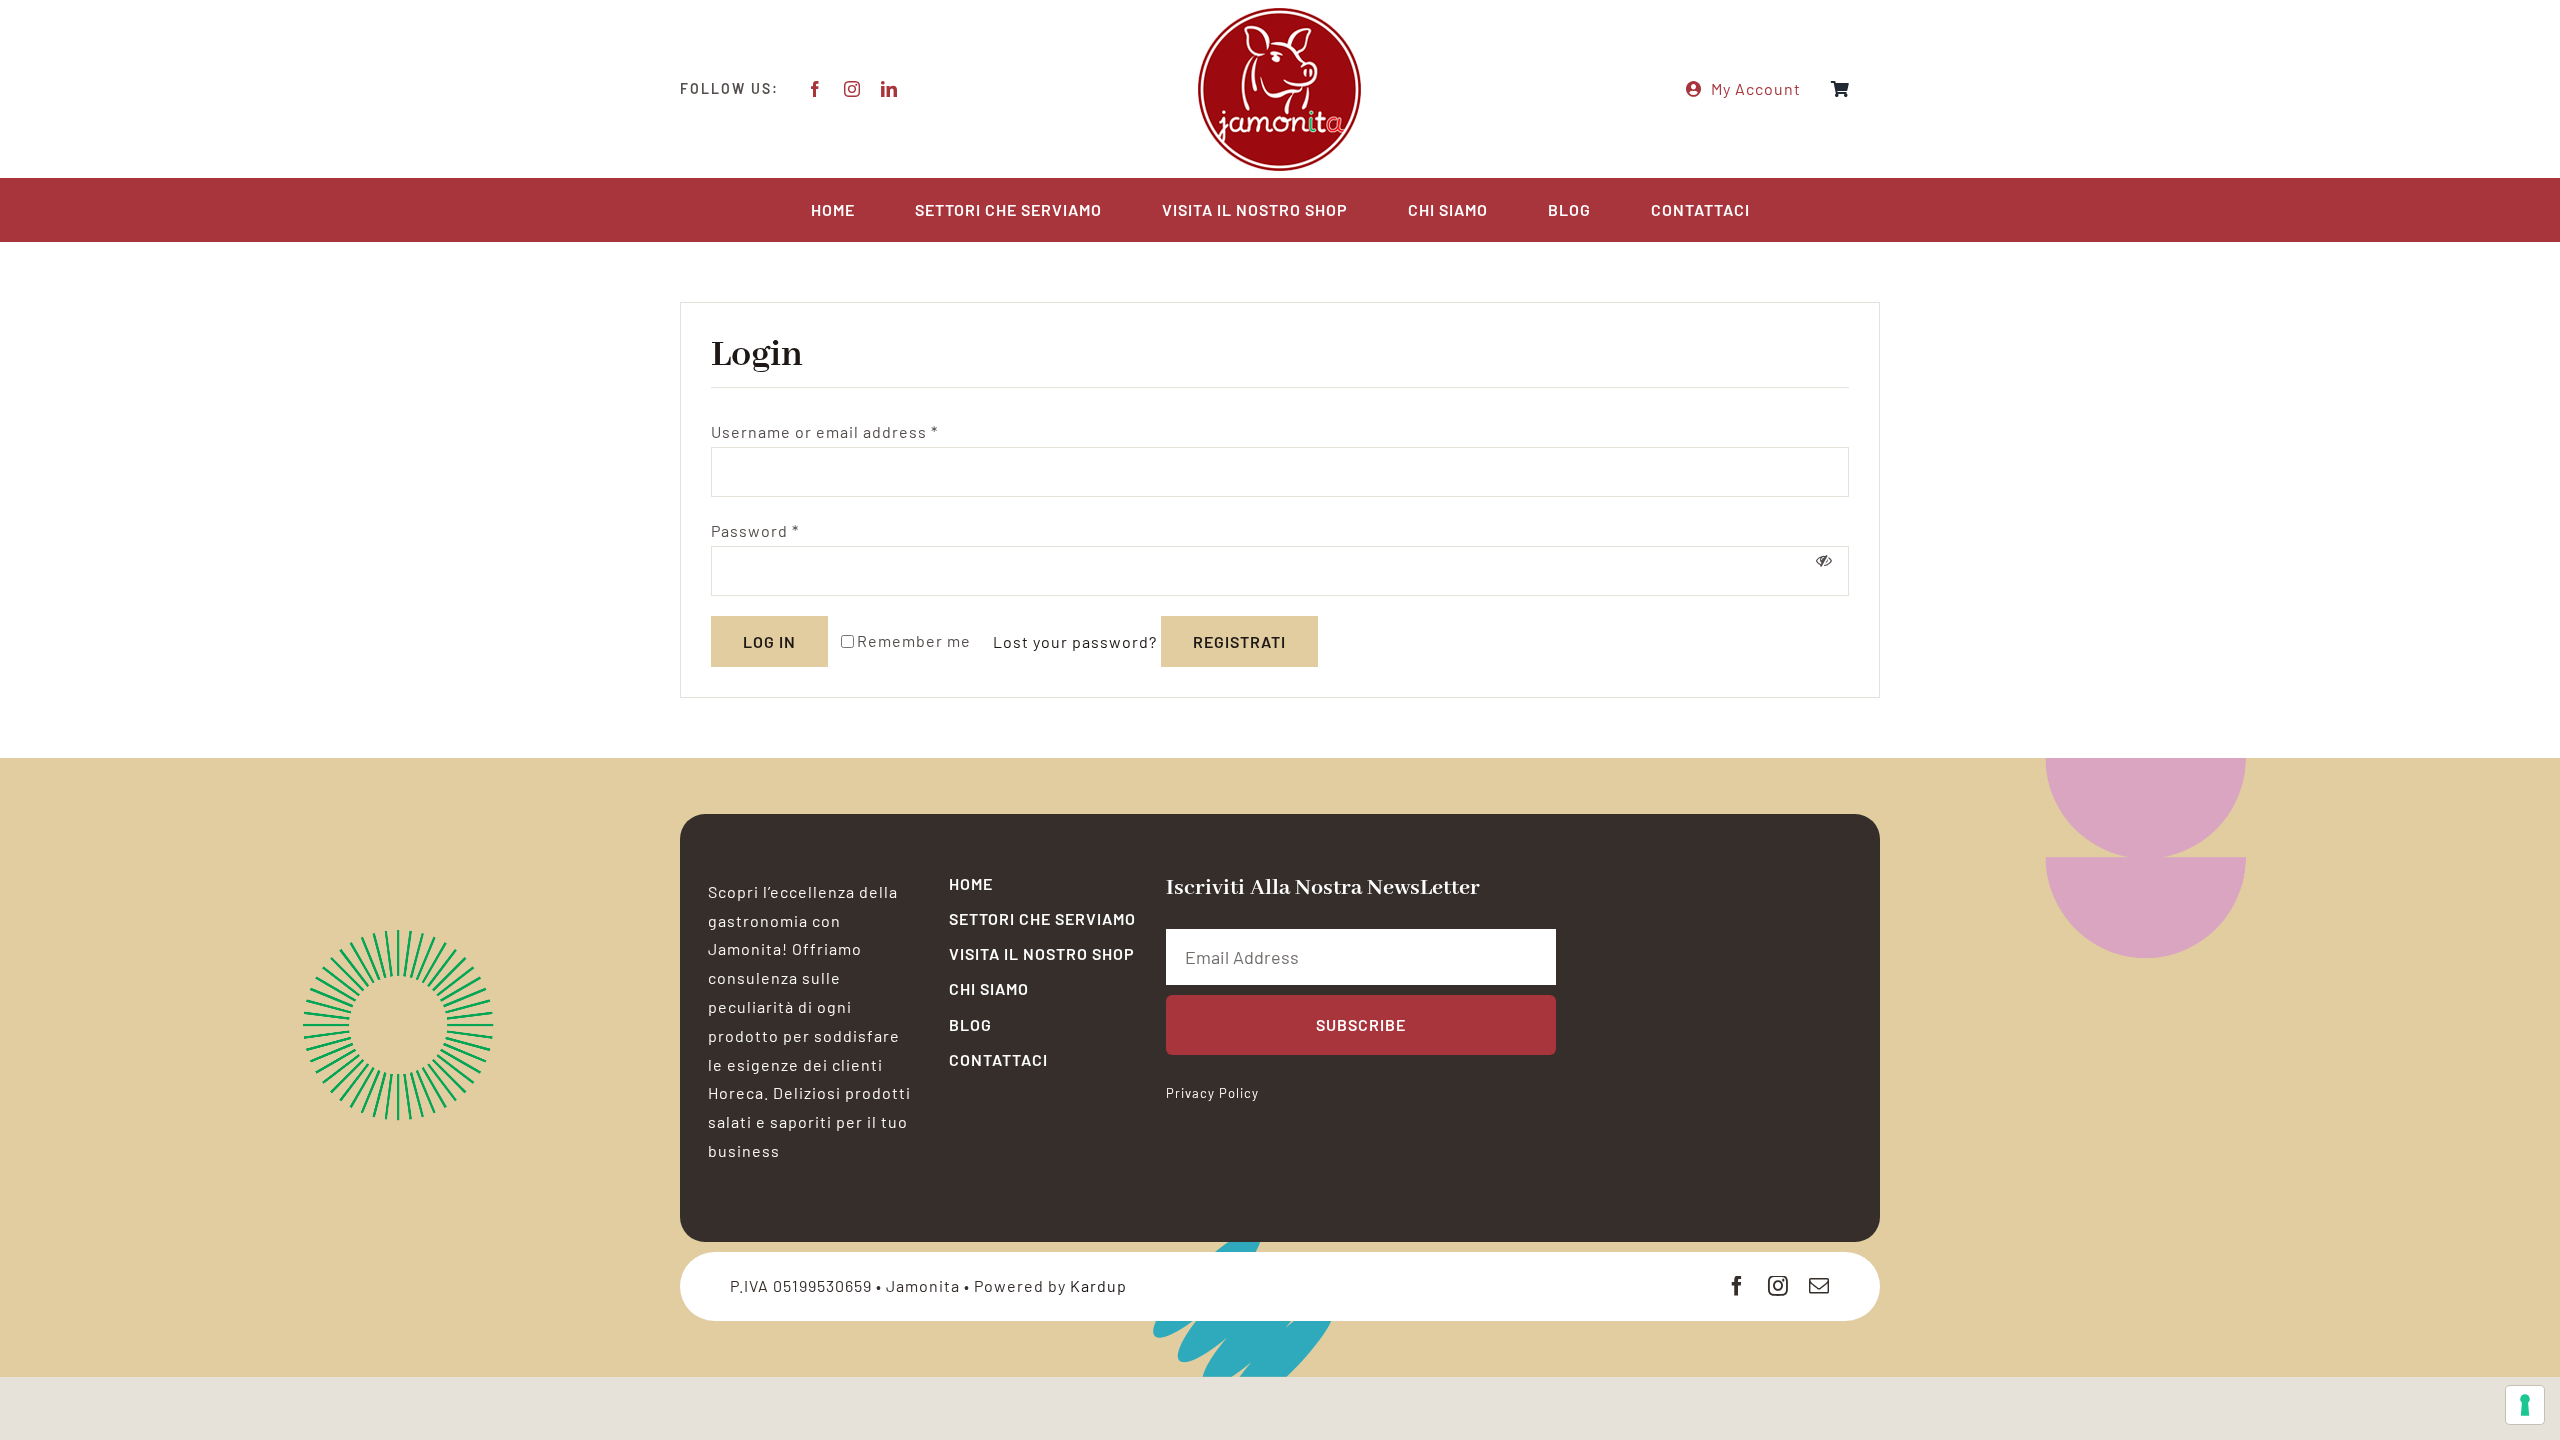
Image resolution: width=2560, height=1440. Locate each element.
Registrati (1239, 641)
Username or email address (824, 431)
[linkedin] (889, 89)
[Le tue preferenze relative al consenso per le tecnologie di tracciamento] (2525, 1405)
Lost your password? (1075, 641)
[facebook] (815, 89)
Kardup (1098, 1285)
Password (755, 530)
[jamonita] (1279, 12)
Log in (769, 641)
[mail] (1819, 1286)
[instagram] (852, 89)
